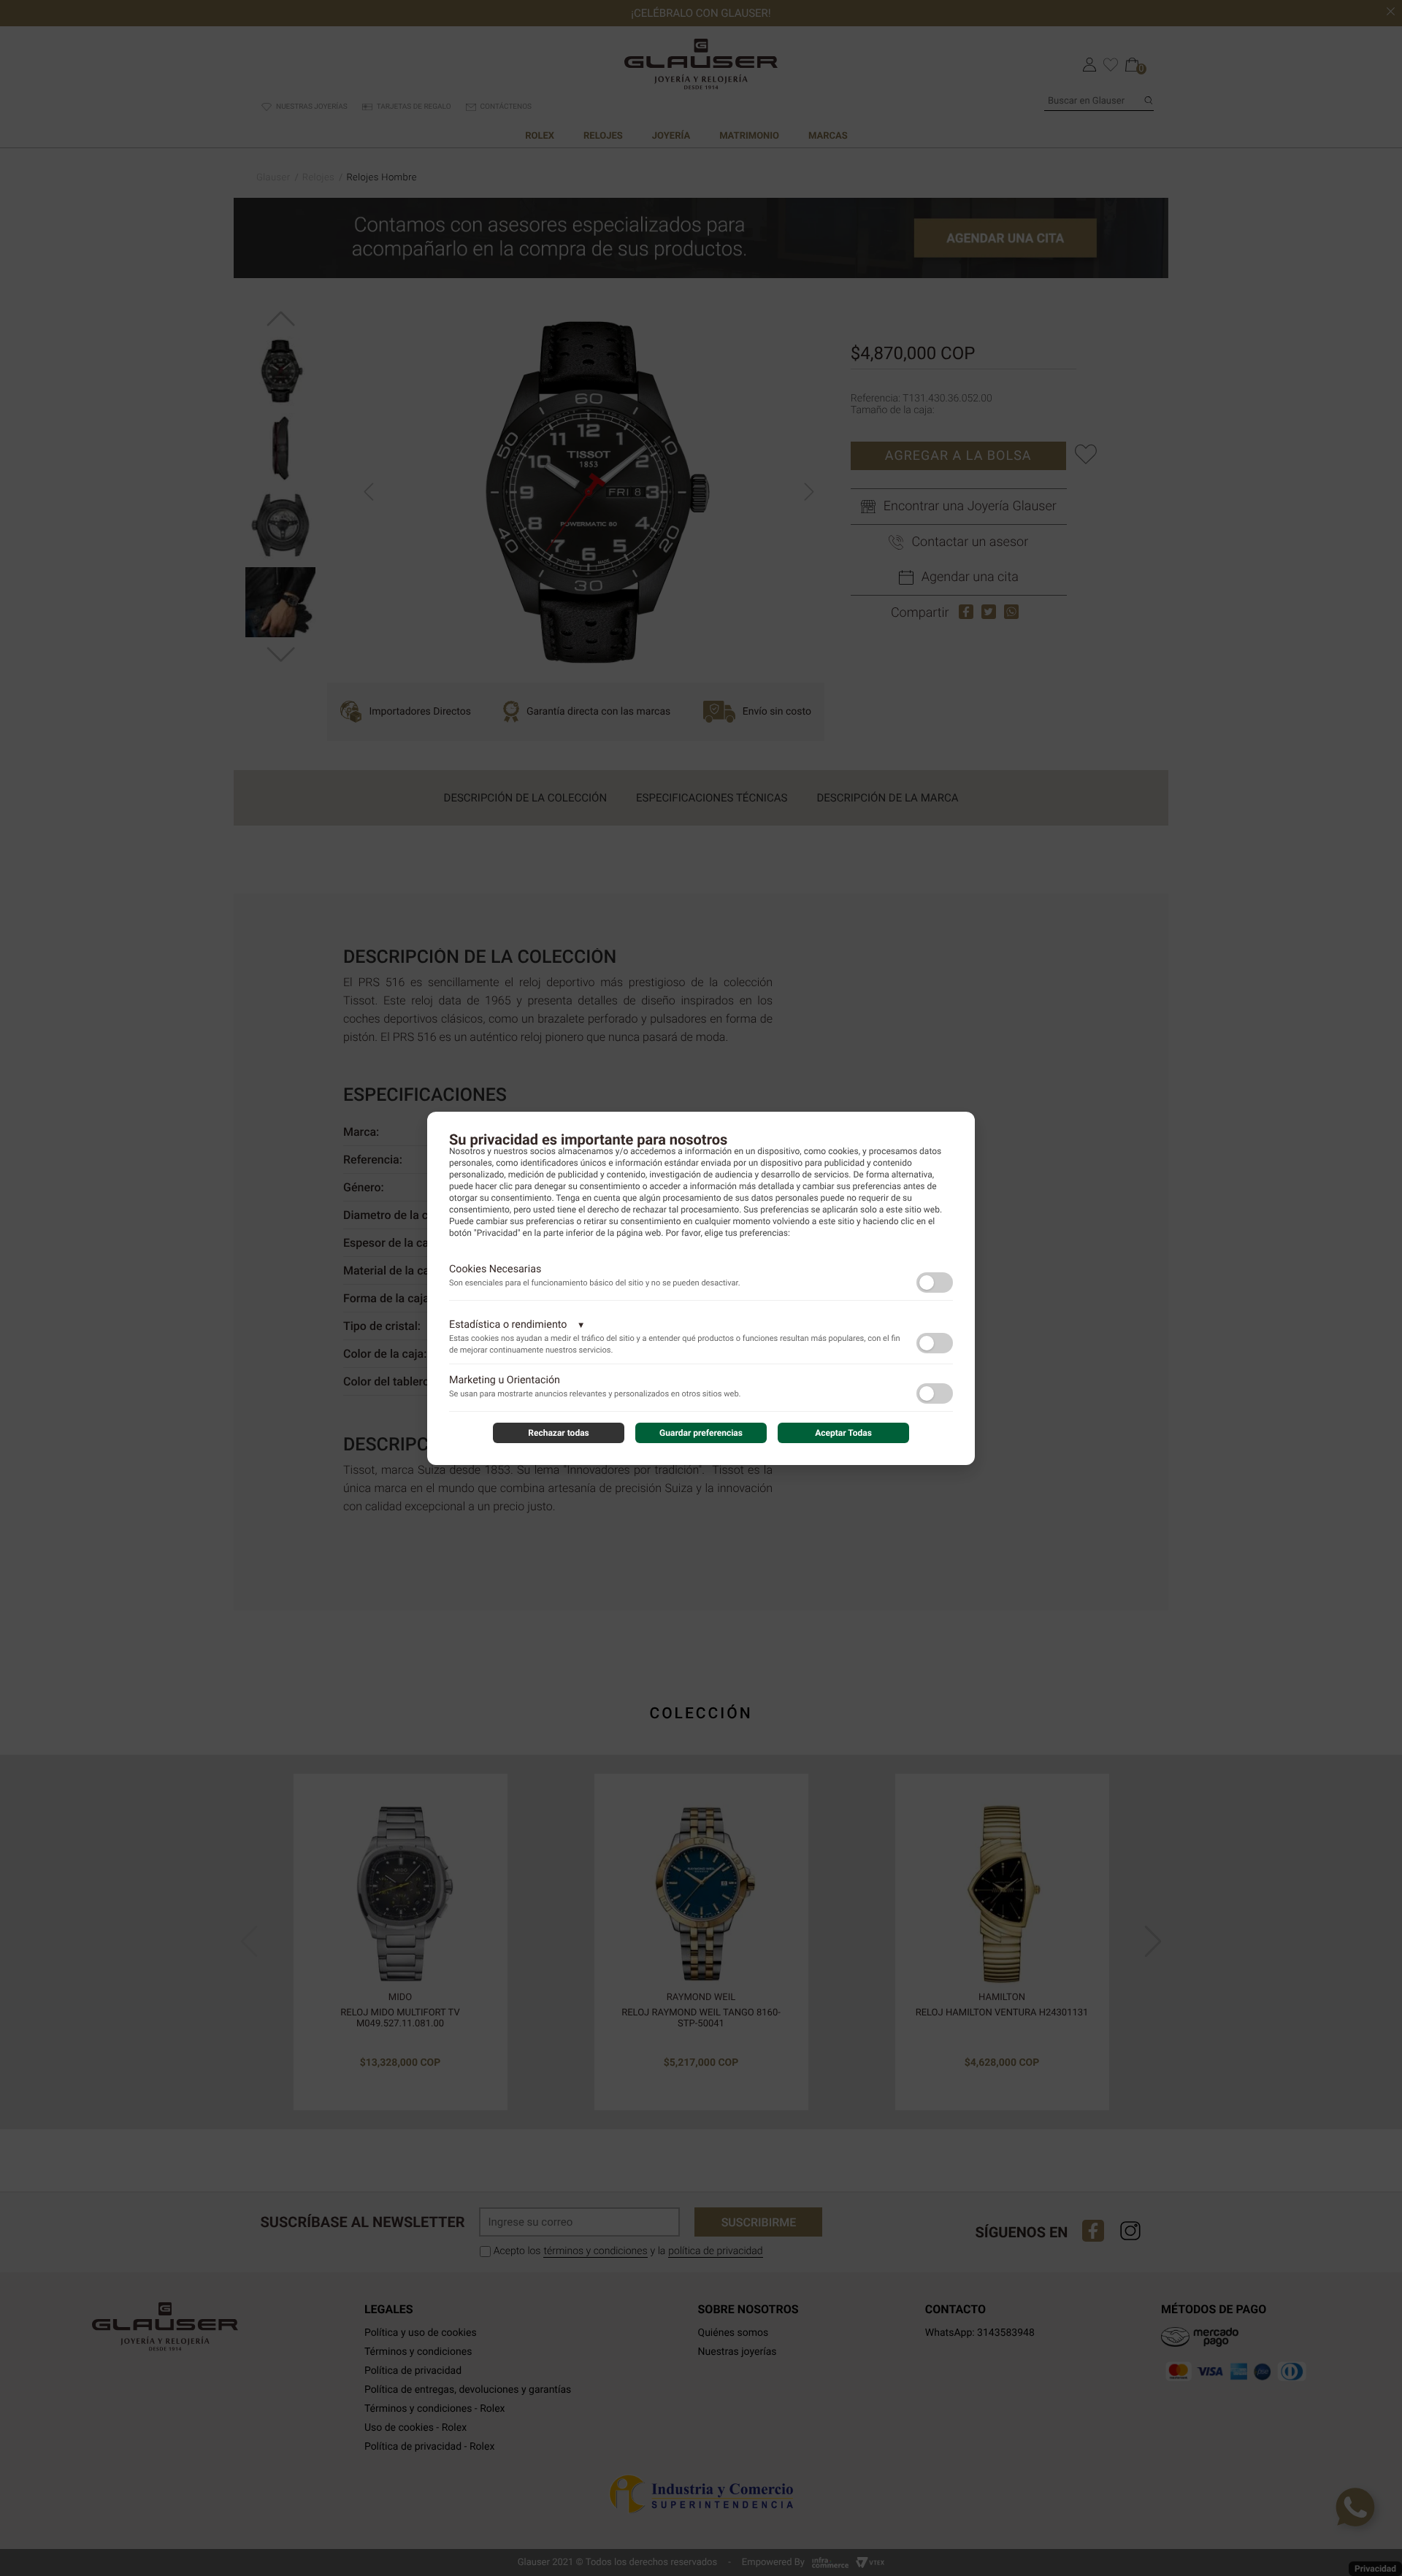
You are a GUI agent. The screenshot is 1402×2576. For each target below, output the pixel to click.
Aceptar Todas (843, 1433)
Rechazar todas (559, 1433)
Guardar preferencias (701, 1433)
